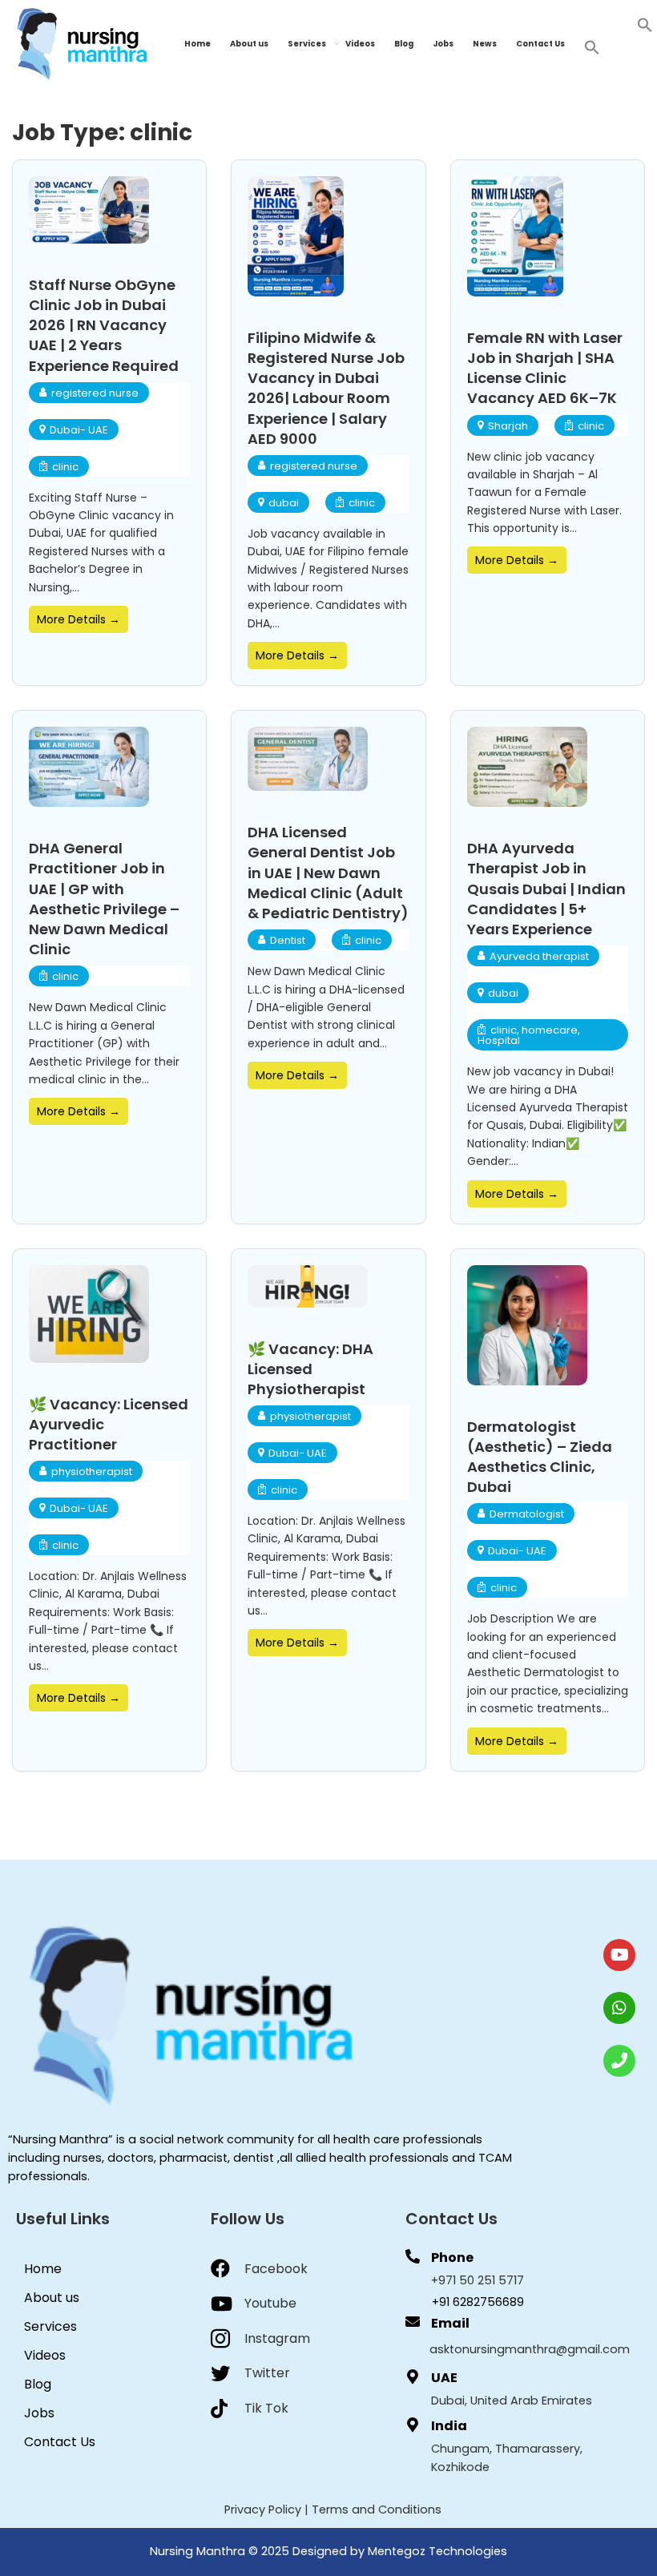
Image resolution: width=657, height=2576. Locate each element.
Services (307, 44)
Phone (452, 2258)
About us (249, 44)
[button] (645, 24)
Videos (360, 44)
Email (450, 2323)
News (485, 44)
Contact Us (540, 44)
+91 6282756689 (478, 2302)
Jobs (443, 44)
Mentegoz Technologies (437, 2551)
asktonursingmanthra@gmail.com (530, 2349)
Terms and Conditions (377, 2509)
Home (198, 44)
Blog (404, 44)
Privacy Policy (263, 2509)
